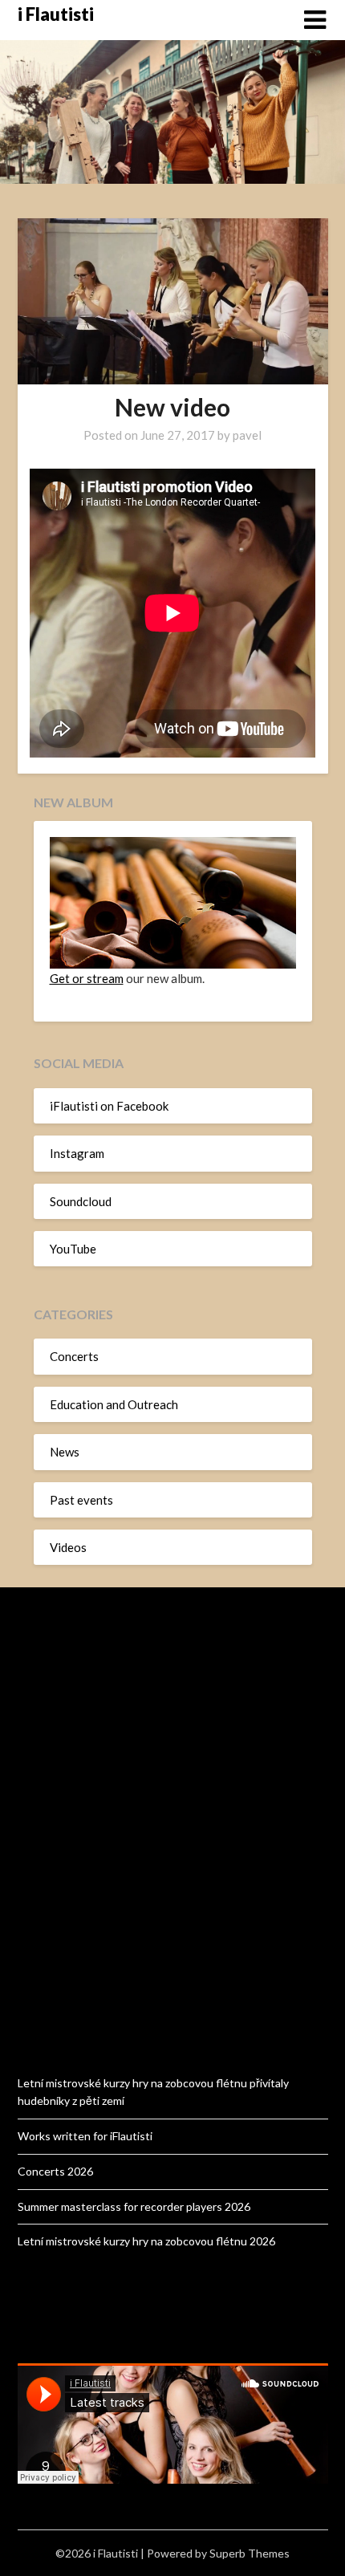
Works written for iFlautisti (85, 2136)
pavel (247, 435)
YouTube (73, 1249)
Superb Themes (250, 2553)
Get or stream (87, 978)
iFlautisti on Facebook (109, 1106)
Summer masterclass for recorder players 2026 (134, 2206)
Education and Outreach (114, 1404)
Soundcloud (81, 1201)
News (65, 1452)
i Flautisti (56, 14)
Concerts (74, 1356)
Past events (81, 1500)
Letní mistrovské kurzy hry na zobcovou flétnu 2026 (146, 2241)
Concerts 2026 (55, 2171)
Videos (68, 1547)
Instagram (77, 1153)
